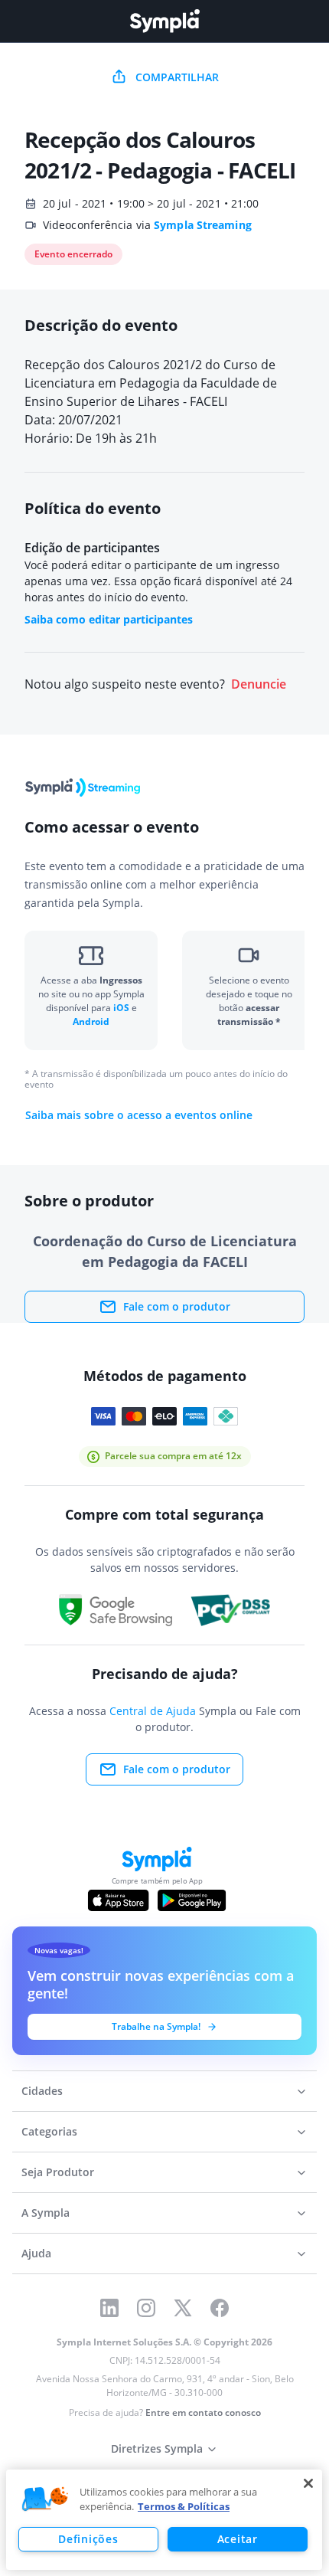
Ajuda (36, 2253)
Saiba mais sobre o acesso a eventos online (139, 1115)
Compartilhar (177, 77)
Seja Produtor (58, 2172)
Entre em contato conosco (203, 2412)
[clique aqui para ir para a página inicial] (164, 21)
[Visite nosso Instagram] (146, 2308)
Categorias (49, 2131)
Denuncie (259, 684)
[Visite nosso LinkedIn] (109, 2308)
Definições (88, 2539)
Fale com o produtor (177, 1306)
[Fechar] (308, 2483)
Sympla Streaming (203, 225)
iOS (122, 1008)
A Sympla (46, 2213)
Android (91, 1021)
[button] (45, 2499)
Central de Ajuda (153, 1711)
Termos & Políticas (184, 2506)
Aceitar (238, 2539)
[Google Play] (192, 1900)
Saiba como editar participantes (109, 619)
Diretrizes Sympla (157, 2448)
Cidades (42, 2091)
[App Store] (119, 1900)
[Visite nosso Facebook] (220, 2308)
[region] (164, 2520)
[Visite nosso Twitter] (183, 2308)
